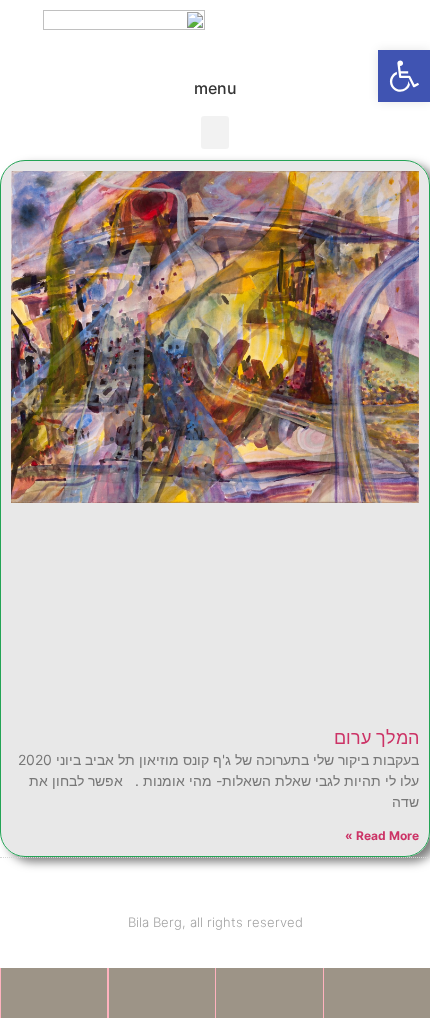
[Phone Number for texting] (269, 993)
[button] (404, 76)
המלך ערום (376, 737)
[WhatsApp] (54, 993)
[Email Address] (162, 993)
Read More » (382, 835)
